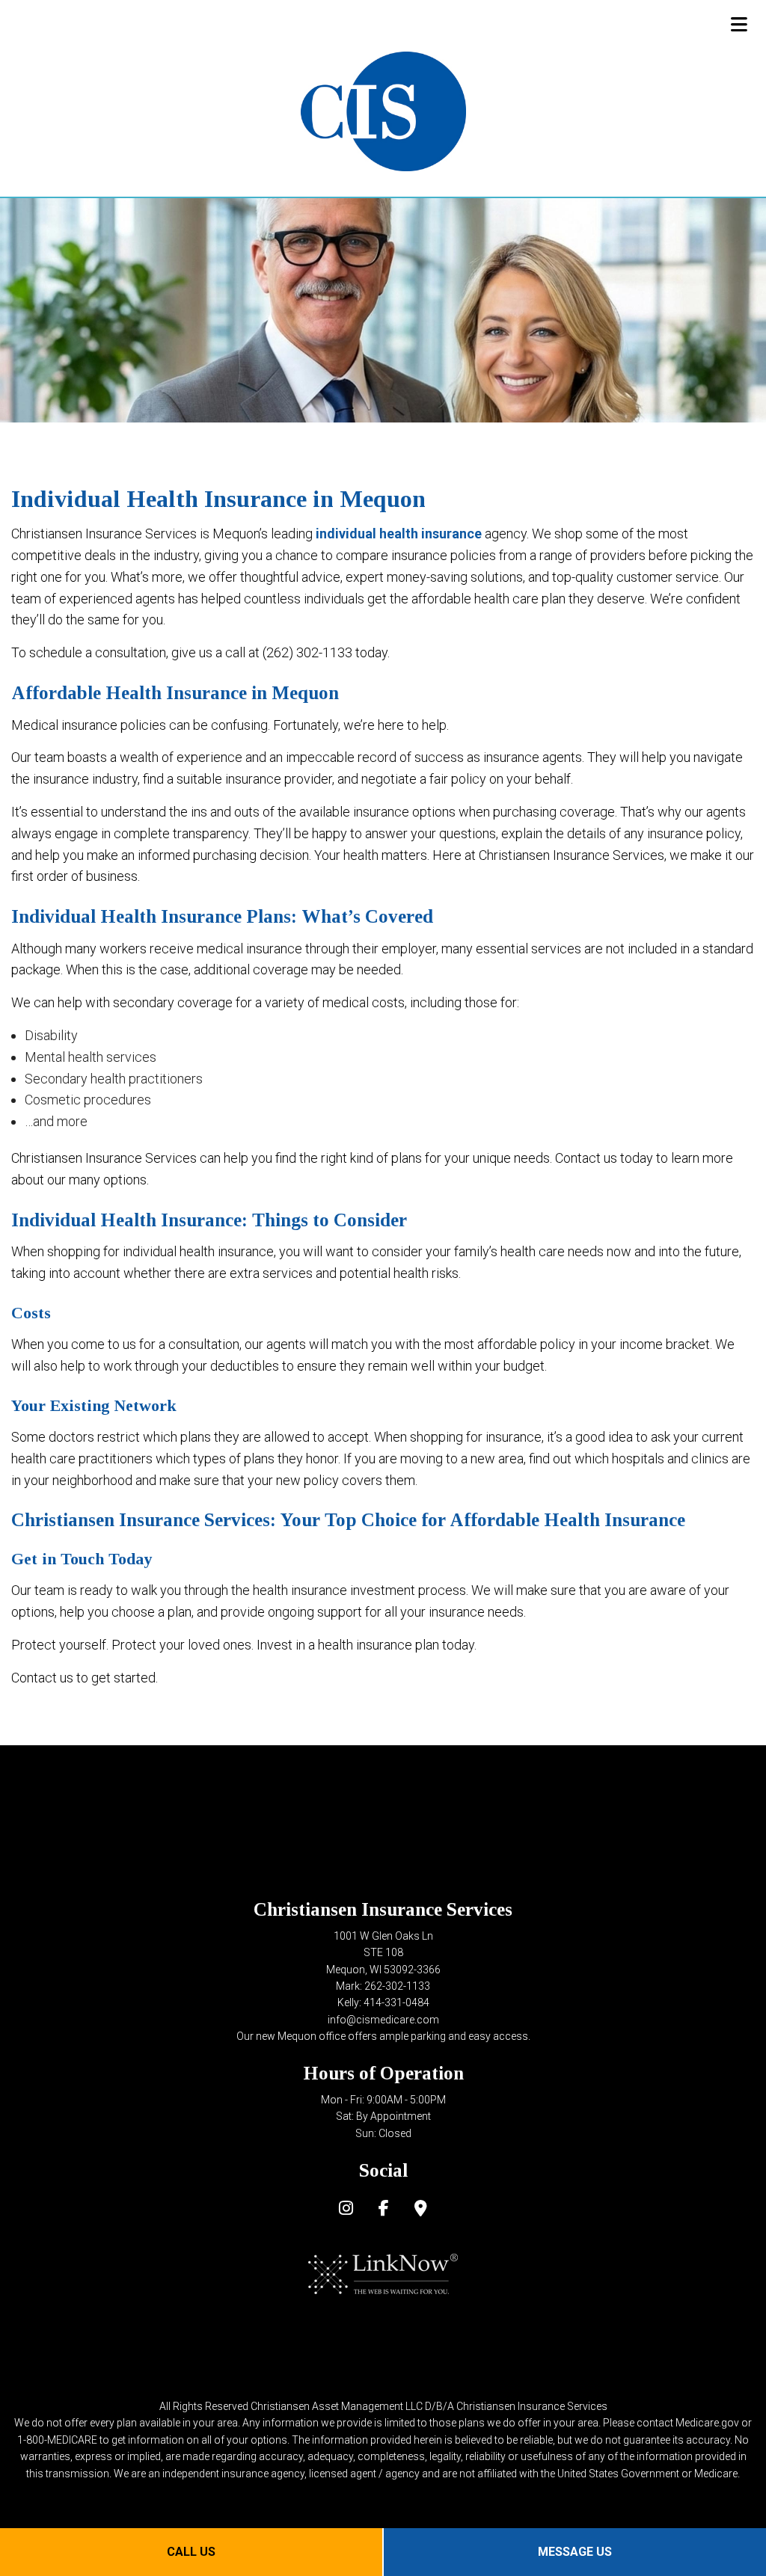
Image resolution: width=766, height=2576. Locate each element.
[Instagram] (346, 2210)
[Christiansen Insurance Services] (383, 110)
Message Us (575, 2552)
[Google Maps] (421, 2210)
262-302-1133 (397, 1986)
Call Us (191, 2552)
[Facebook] (384, 2210)
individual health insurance (399, 534)
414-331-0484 (396, 2002)
